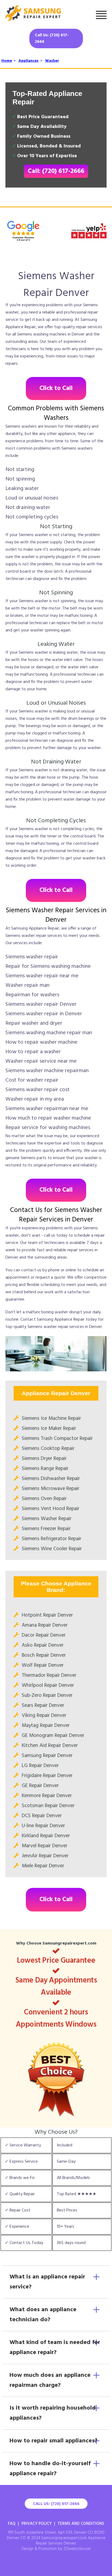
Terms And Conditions (81, 2524)
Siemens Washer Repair (47, 1519)
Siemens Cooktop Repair (48, 1449)
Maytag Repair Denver (46, 1726)
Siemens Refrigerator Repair (52, 1539)
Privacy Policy (37, 2524)
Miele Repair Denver (43, 1866)
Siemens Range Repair (45, 1469)
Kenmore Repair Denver (47, 1796)
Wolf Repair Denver (43, 1665)
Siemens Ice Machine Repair (51, 1418)
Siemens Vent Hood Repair (51, 1509)
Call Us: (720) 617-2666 (52, 38)
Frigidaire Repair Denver (47, 1776)
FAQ (12, 2524)
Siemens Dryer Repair (44, 1459)
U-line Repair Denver (43, 1826)
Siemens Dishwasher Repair (51, 1479)
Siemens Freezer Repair (46, 1529)
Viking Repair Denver (44, 1716)
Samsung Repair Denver (47, 1756)
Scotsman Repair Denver (48, 1806)
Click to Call (56, 389)
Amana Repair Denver (45, 1625)
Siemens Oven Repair (44, 1499)
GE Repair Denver (40, 1786)
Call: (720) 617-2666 (56, 171)
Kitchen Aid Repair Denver (50, 1746)
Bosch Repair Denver (44, 1655)
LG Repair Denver (40, 1766)
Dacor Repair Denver (44, 1635)
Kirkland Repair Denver (46, 1836)
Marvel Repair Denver (45, 1846)
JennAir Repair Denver (45, 1856)
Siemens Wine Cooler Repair (52, 1549)
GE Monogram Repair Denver (53, 1736)
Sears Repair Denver (43, 1705)
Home (7, 61)
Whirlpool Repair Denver (48, 1685)
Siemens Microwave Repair (51, 1489)
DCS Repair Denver (42, 1816)
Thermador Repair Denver (49, 1675)
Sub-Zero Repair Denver (47, 1695)
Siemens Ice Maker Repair (49, 1429)
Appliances (29, 61)
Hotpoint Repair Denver (47, 1615)
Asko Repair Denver (43, 1645)
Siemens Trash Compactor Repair (57, 1439)
